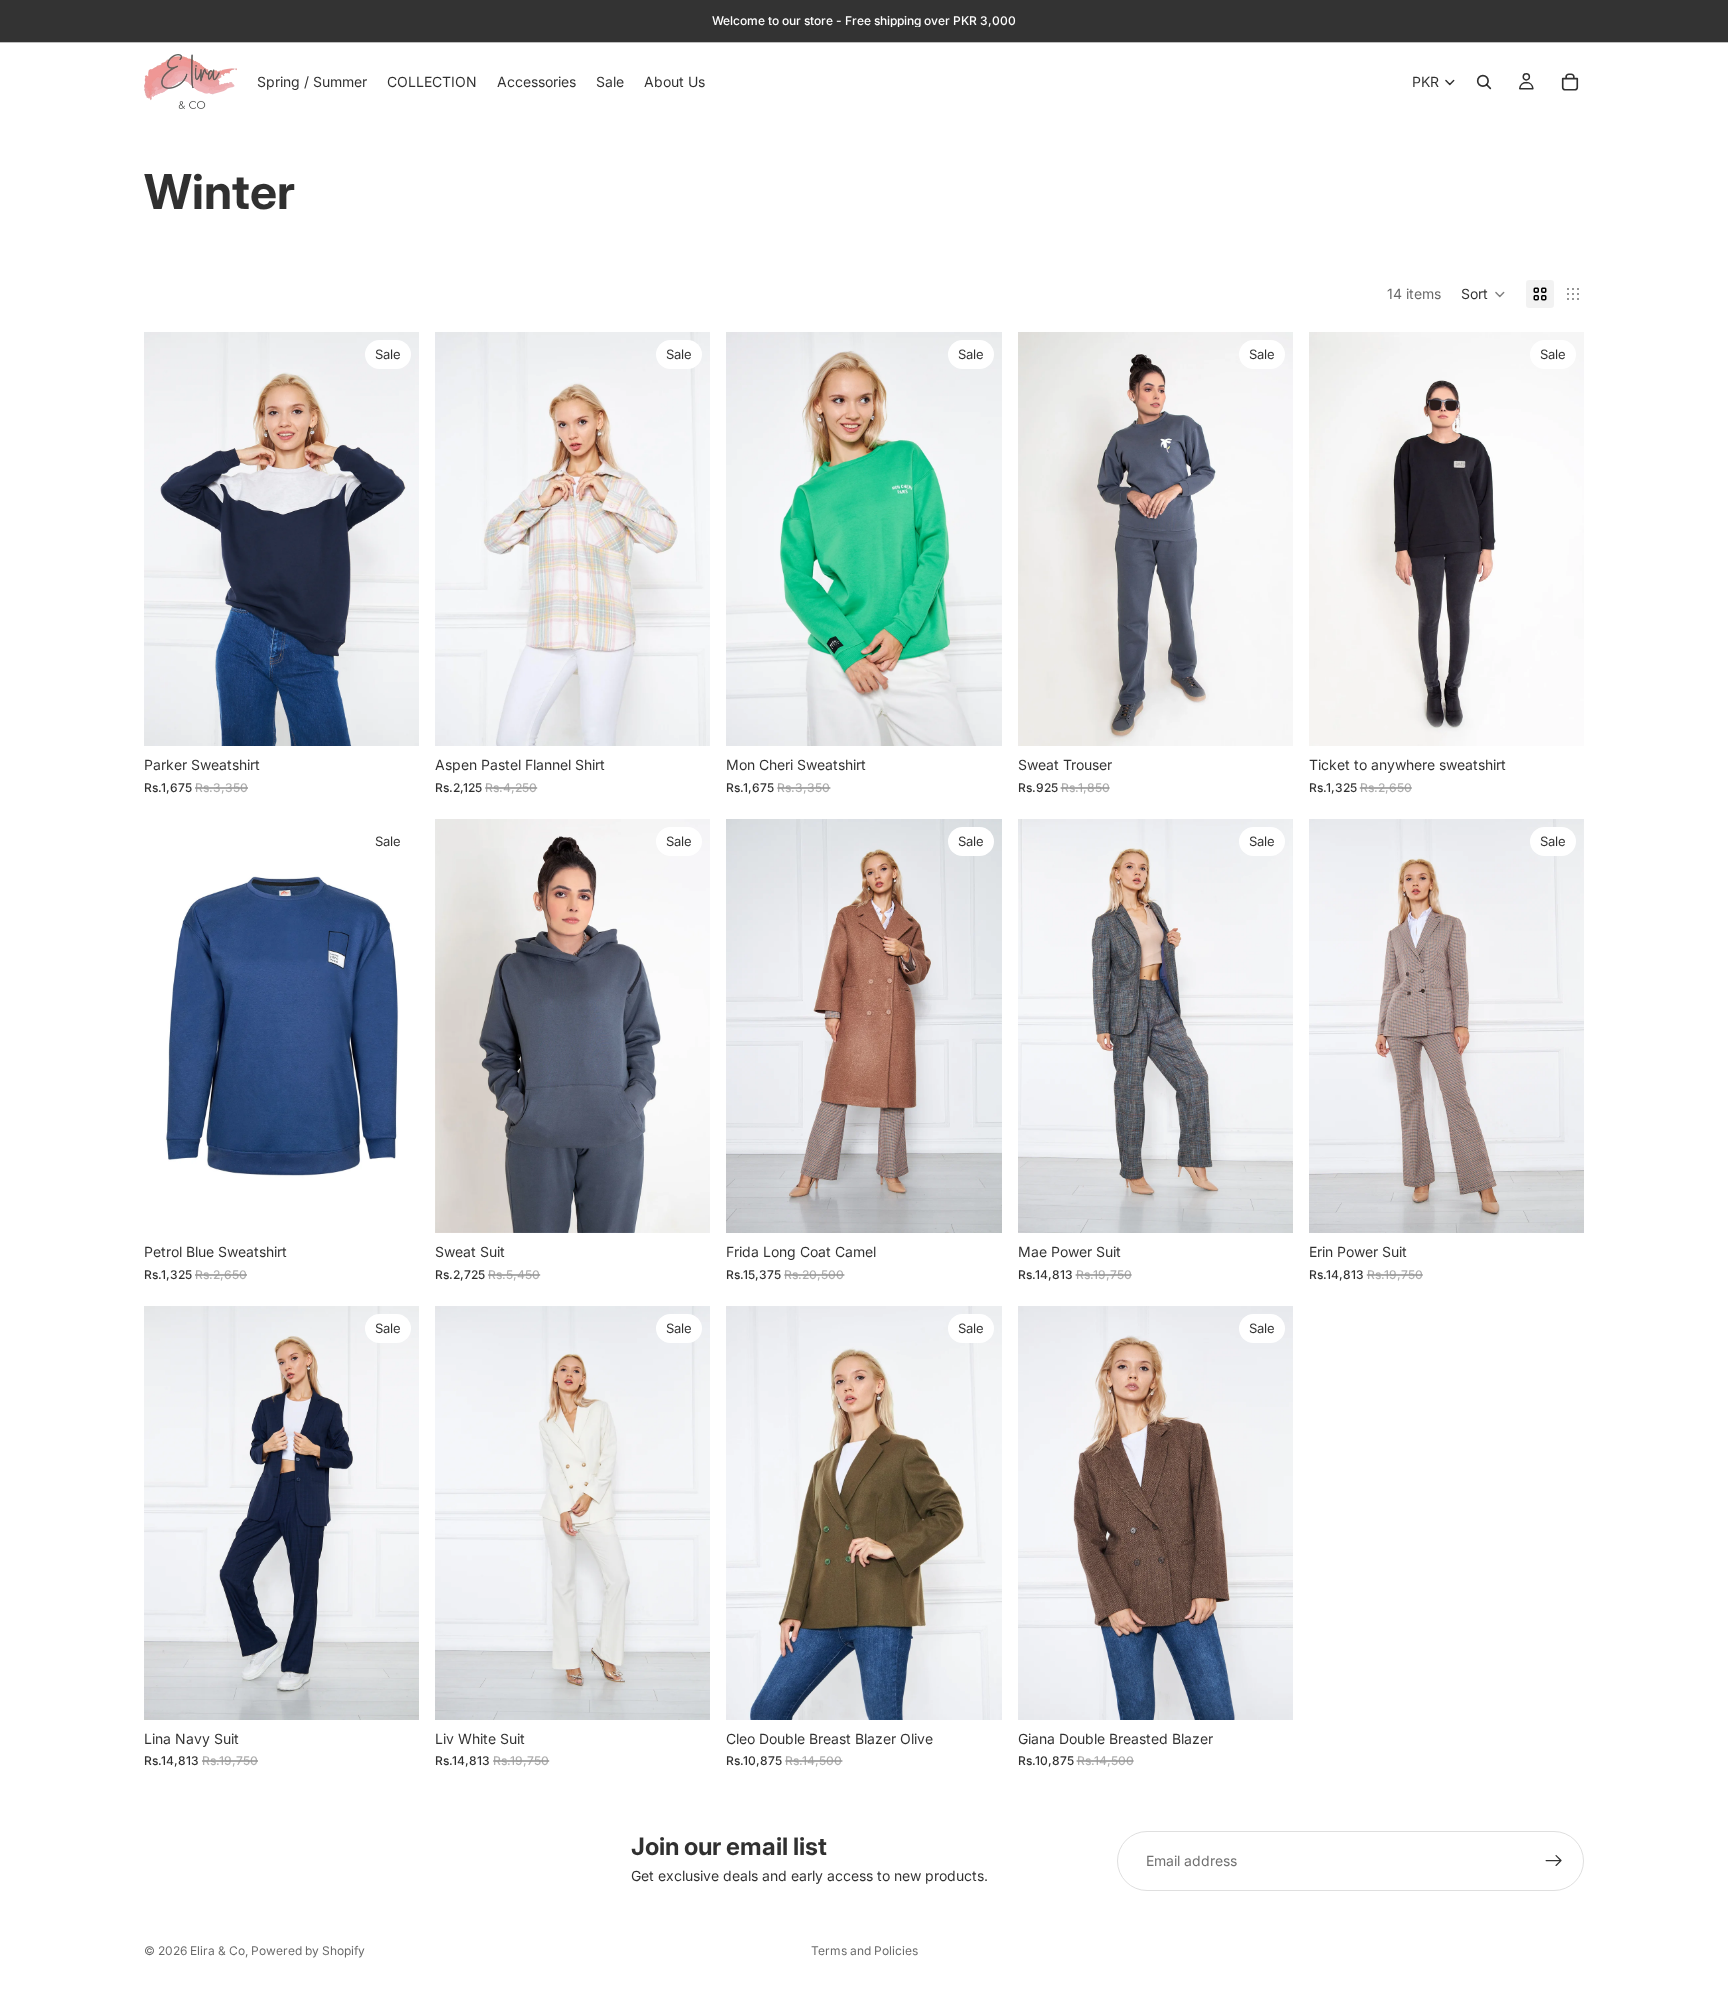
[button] (1483, 294)
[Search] (1484, 82)
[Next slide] (389, 539)
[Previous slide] (174, 539)
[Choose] (388, 716)
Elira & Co (217, 1950)
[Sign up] (1554, 1861)
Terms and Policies (864, 1950)
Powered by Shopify (308, 1950)
